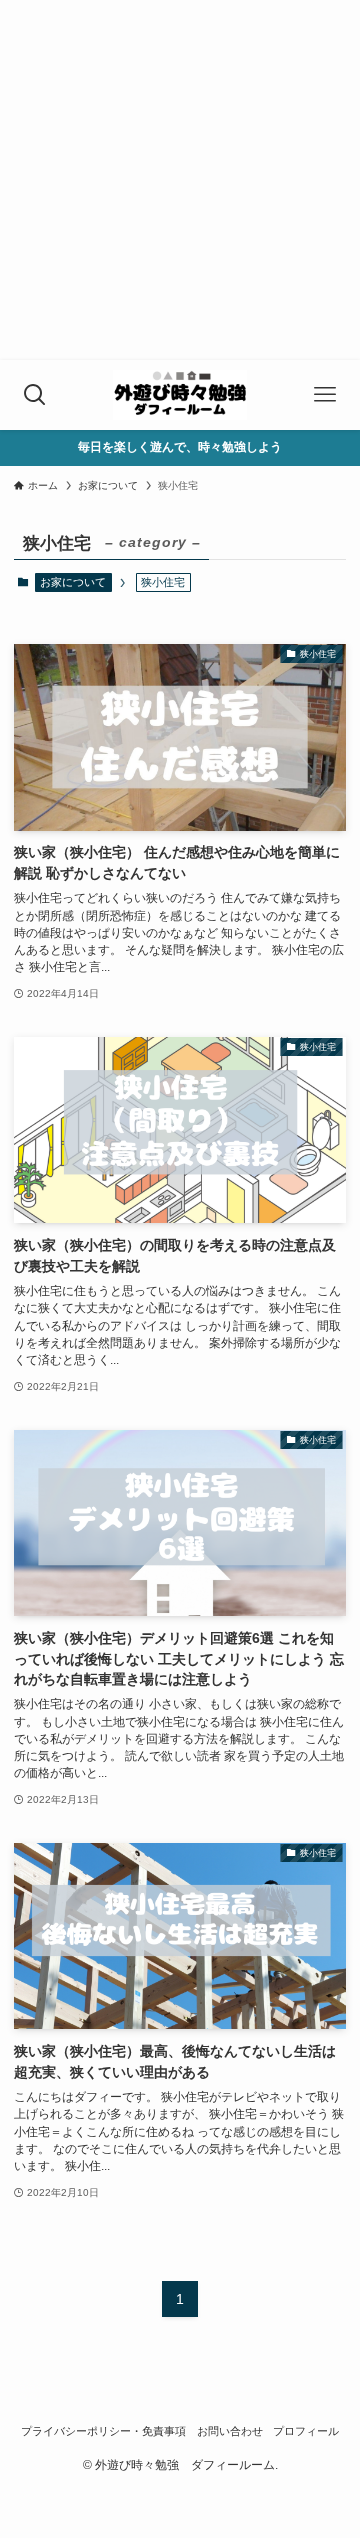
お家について (73, 582)
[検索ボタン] (35, 395)
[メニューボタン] (325, 395)
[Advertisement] (180, 180)
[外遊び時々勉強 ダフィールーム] (179, 395)
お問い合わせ (230, 2431)
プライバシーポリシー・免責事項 (103, 2431)
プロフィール (306, 2431)
